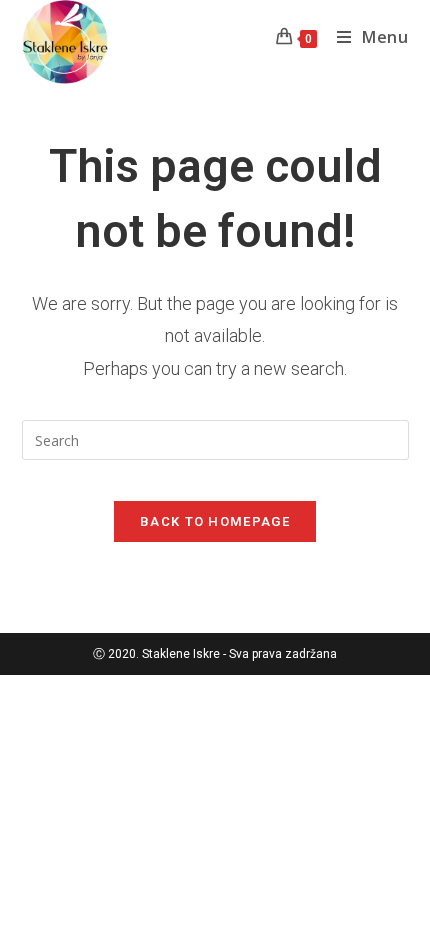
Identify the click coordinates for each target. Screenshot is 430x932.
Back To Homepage (215, 521)
